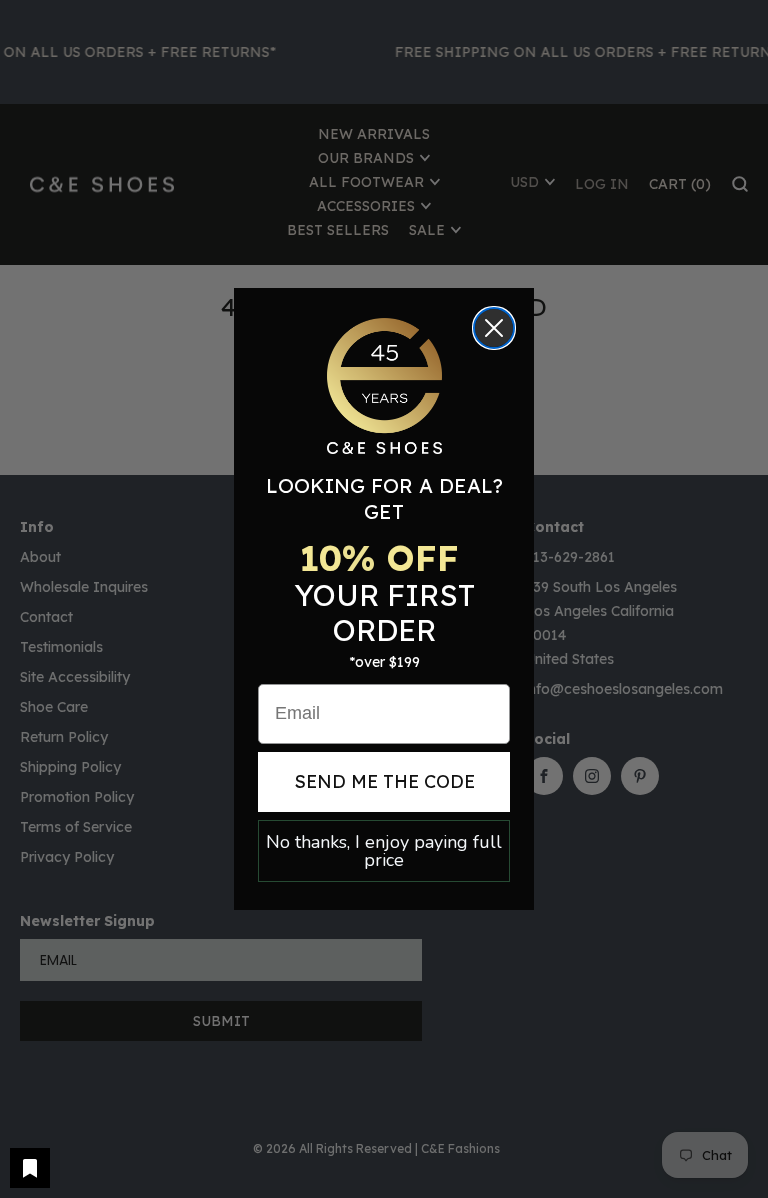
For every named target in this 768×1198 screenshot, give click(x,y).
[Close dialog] (494, 328)
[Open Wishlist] (30, 1168)
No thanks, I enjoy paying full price (384, 851)
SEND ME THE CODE (384, 781)
